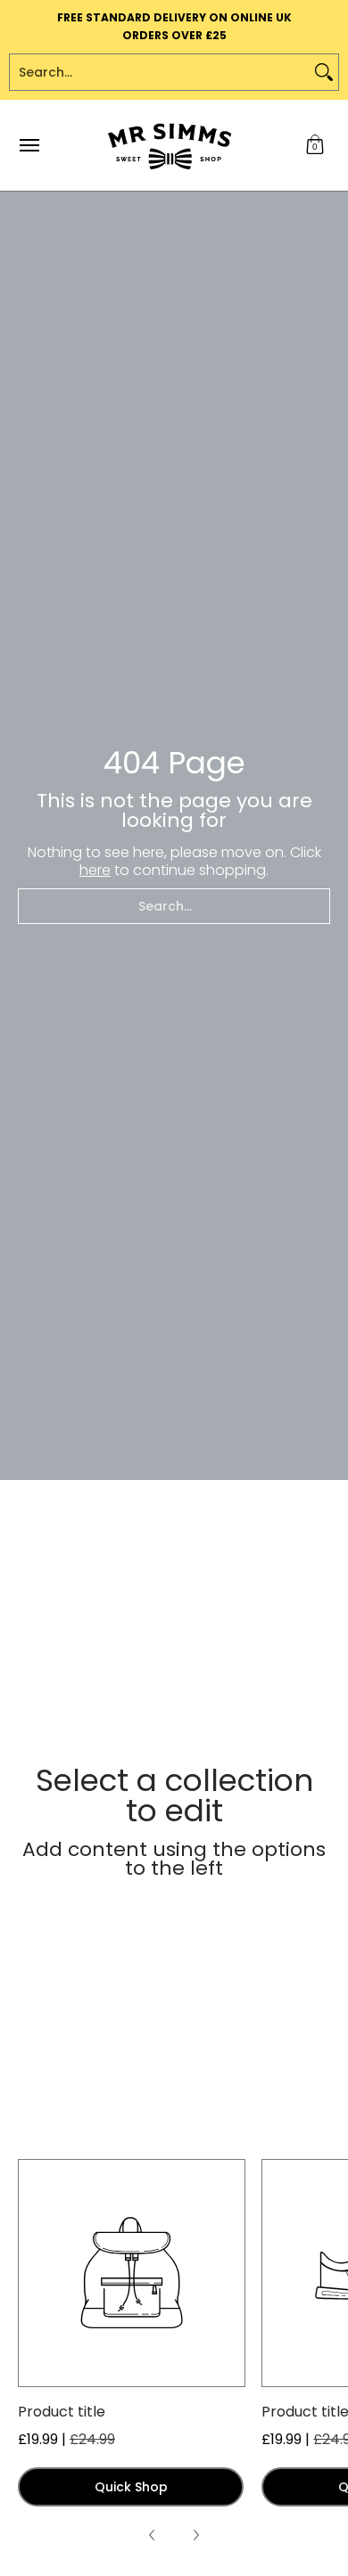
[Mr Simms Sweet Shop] (170, 145)
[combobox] (160, 72)
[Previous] (153, 2535)
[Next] (195, 2535)
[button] (315, 145)
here (95, 870)
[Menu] (29, 145)
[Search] (324, 72)
